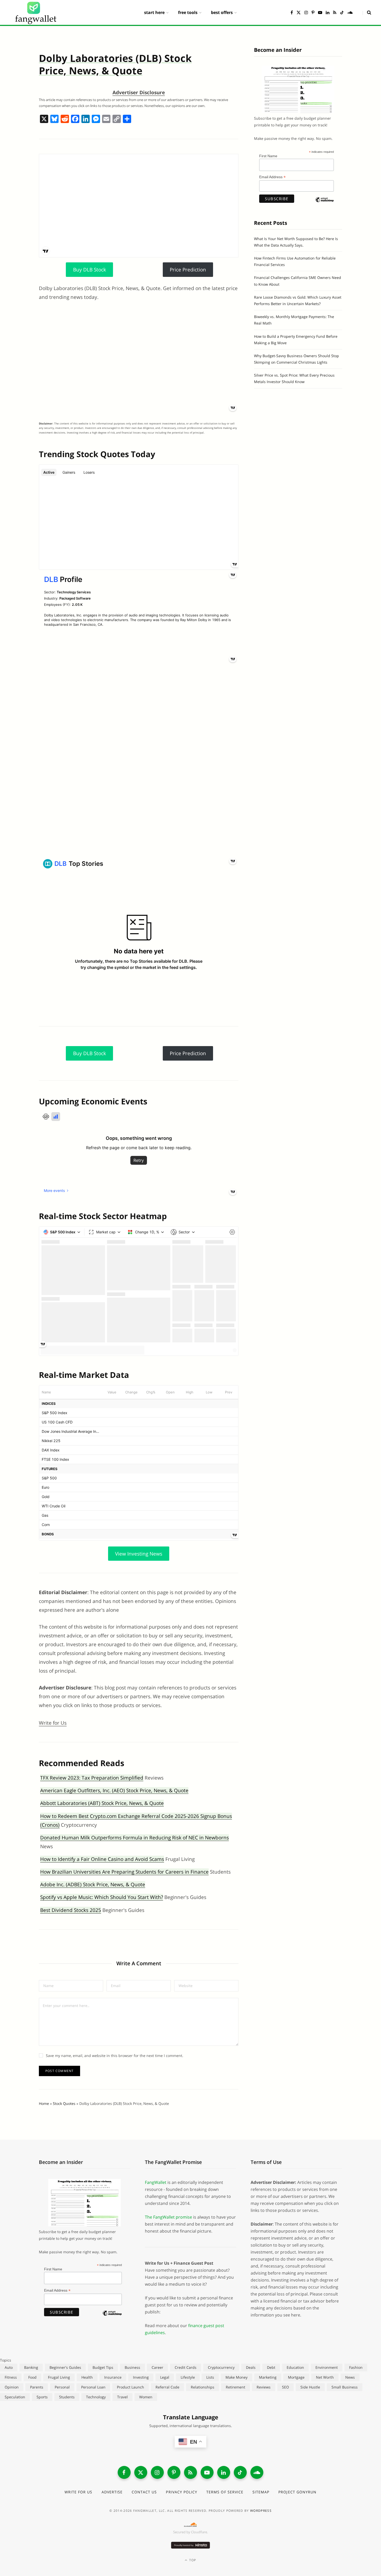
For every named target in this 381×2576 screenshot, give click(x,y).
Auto (9, 2367)
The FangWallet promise (168, 2217)
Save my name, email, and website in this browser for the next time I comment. (115, 2056)
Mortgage (296, 2377)
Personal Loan (93, 2387)
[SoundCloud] (257, 2472)
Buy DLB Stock (90, 270)
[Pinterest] (174, 2472)
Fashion (356, 2367)
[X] (44, 119)
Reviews (264, 2387)
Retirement (235, 2387)
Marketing (268, 2377)
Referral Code (167, 2387)
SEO (285, 2387)
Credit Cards (186, 2367)
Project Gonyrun (297, 2492)
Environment (327, 2367)
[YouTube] (207, 2472)
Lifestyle (188, 2377)
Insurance (113, 2377)
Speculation (15, 2397)
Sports (42, 2397)
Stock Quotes (64, 2103)
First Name (268, 156)
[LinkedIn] (224, 2472)
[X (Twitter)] (141, 2472)
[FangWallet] (36, 12)
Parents (37, 2387)
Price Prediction (188, 270)
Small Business (345, 2387)
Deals (251, 2367)
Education (295, 2367)
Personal (62, 2387)
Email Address (272, 177)
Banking (31, 2367)
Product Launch (130, 2387)
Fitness (11, 2377)
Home (44, 2103)
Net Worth (325, 2377)
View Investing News (139, 1554)
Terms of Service (225, 2492)
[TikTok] (240, 2472)
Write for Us (53, 1723)
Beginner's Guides (65, 2367)
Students (67, 2397)
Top (192, 2560)
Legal (165, 2377)
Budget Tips (103, 2367)
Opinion (12, 2387)
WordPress (261, 2511)
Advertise (112, 2492)
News (350, 2377)
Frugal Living (59, 2377)
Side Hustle (310, 2387)
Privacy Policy (182, 2492)
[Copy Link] (117, 119)
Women (146, 2397)
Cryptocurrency (221, 2367)
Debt (271, 2367)
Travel (122, 2397)
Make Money (237, 2377)
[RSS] (190, 2472)
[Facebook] (75, 119)
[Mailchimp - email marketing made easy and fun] (324, 204)
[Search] (367, 12)
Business (132, 2367)
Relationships (203, 2387)
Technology (96, 2397)
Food (32, 2377)
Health (87, 2377)
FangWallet (156, 2182)
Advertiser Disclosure (139, 92)
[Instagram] (157, 2472)
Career (157, 2367)
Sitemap (261, 2492)
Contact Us (144, 2492)
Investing (141, 2377)
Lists (210, 2377)
